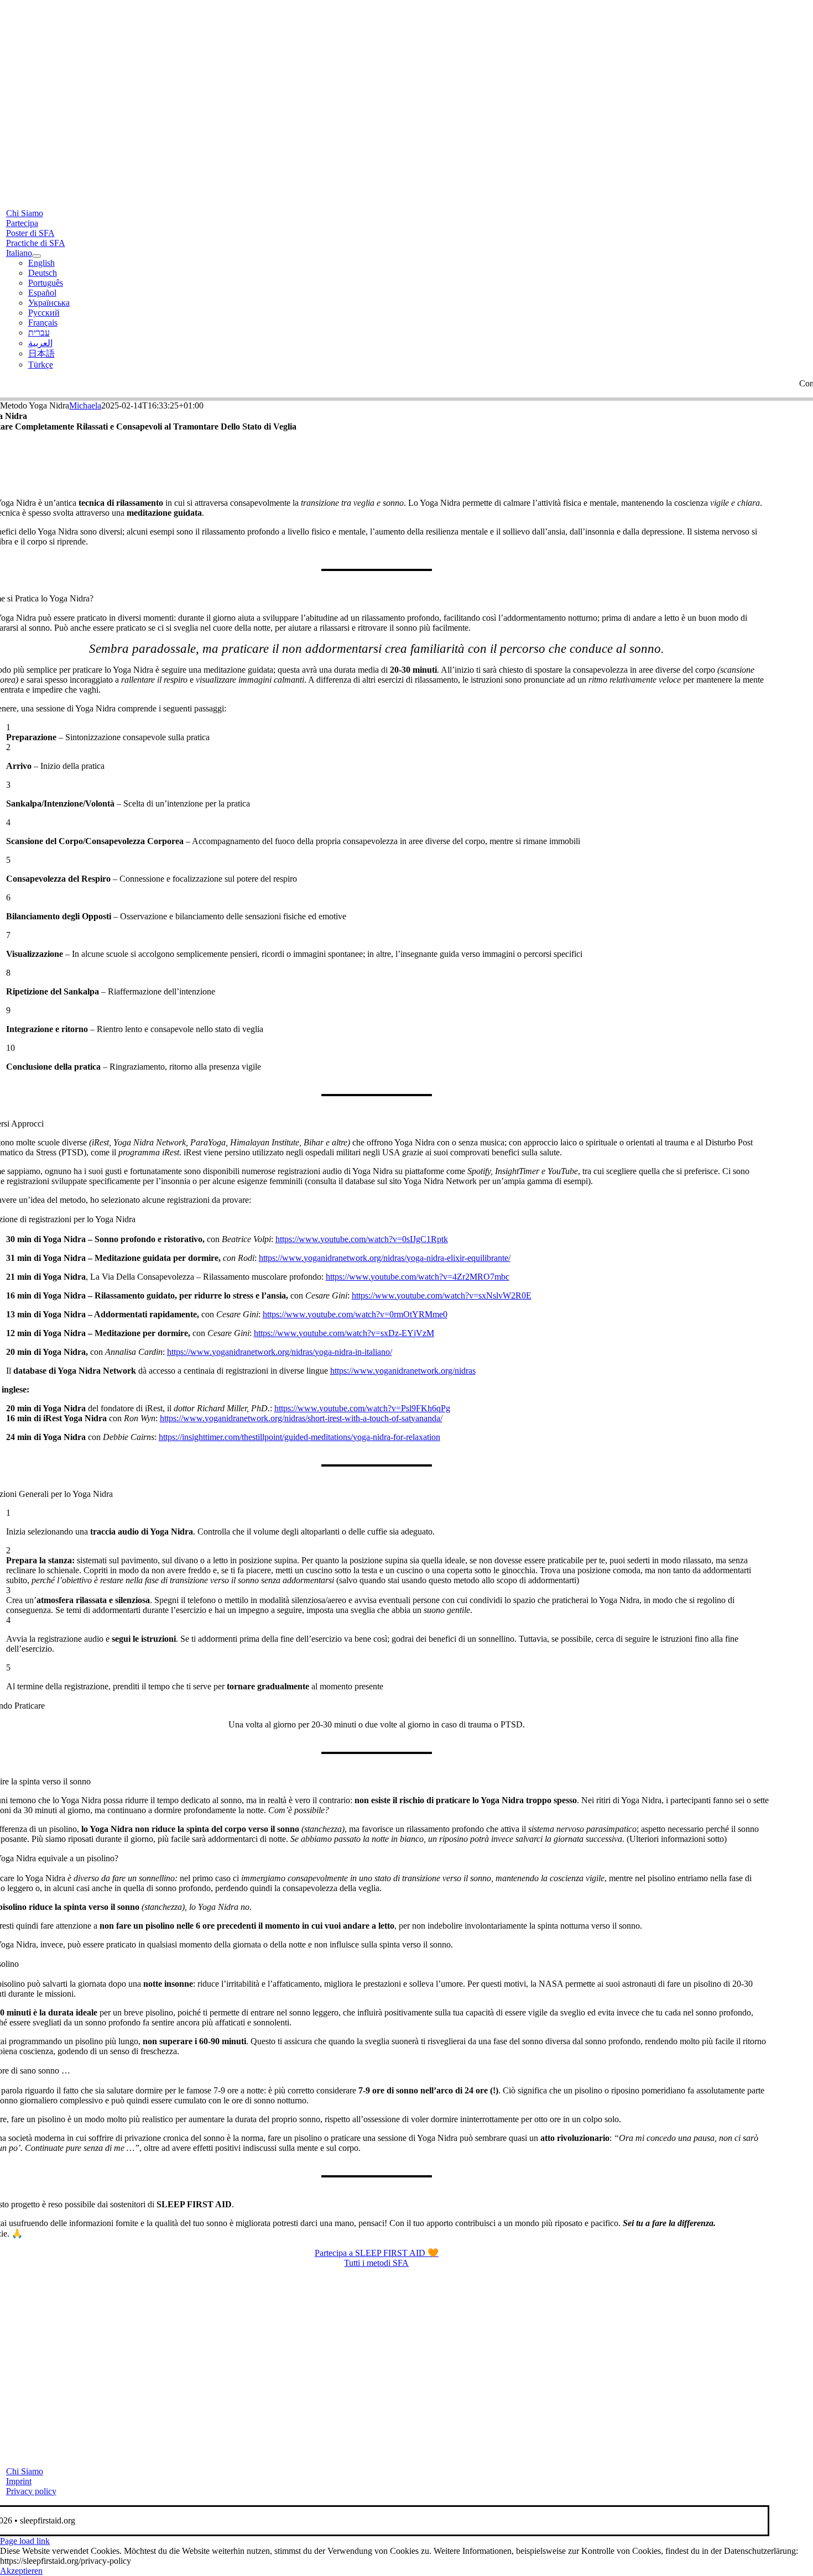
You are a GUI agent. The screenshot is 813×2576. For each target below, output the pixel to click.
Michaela (85, 405)
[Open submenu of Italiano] (37, 256)
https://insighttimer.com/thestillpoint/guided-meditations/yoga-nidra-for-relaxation (299, 1437)
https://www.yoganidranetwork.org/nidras (403, 1371)
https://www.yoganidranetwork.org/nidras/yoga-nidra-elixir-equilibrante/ (385, 1258)
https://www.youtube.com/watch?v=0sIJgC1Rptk (362, 1239)
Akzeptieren (21, 2571)
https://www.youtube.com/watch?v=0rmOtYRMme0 (355, 1314)
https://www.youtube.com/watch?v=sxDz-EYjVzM (344, 1333)
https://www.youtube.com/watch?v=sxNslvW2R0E (442, 1295)
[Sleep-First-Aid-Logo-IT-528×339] (377, 2452)
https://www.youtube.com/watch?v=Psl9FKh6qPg (362, 1408)
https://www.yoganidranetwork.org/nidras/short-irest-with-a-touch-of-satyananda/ (301, 1418)
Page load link (25, 2541)
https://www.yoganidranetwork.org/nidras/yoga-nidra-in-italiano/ (280, 1352)
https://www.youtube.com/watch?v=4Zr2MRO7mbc (418, 1277)
